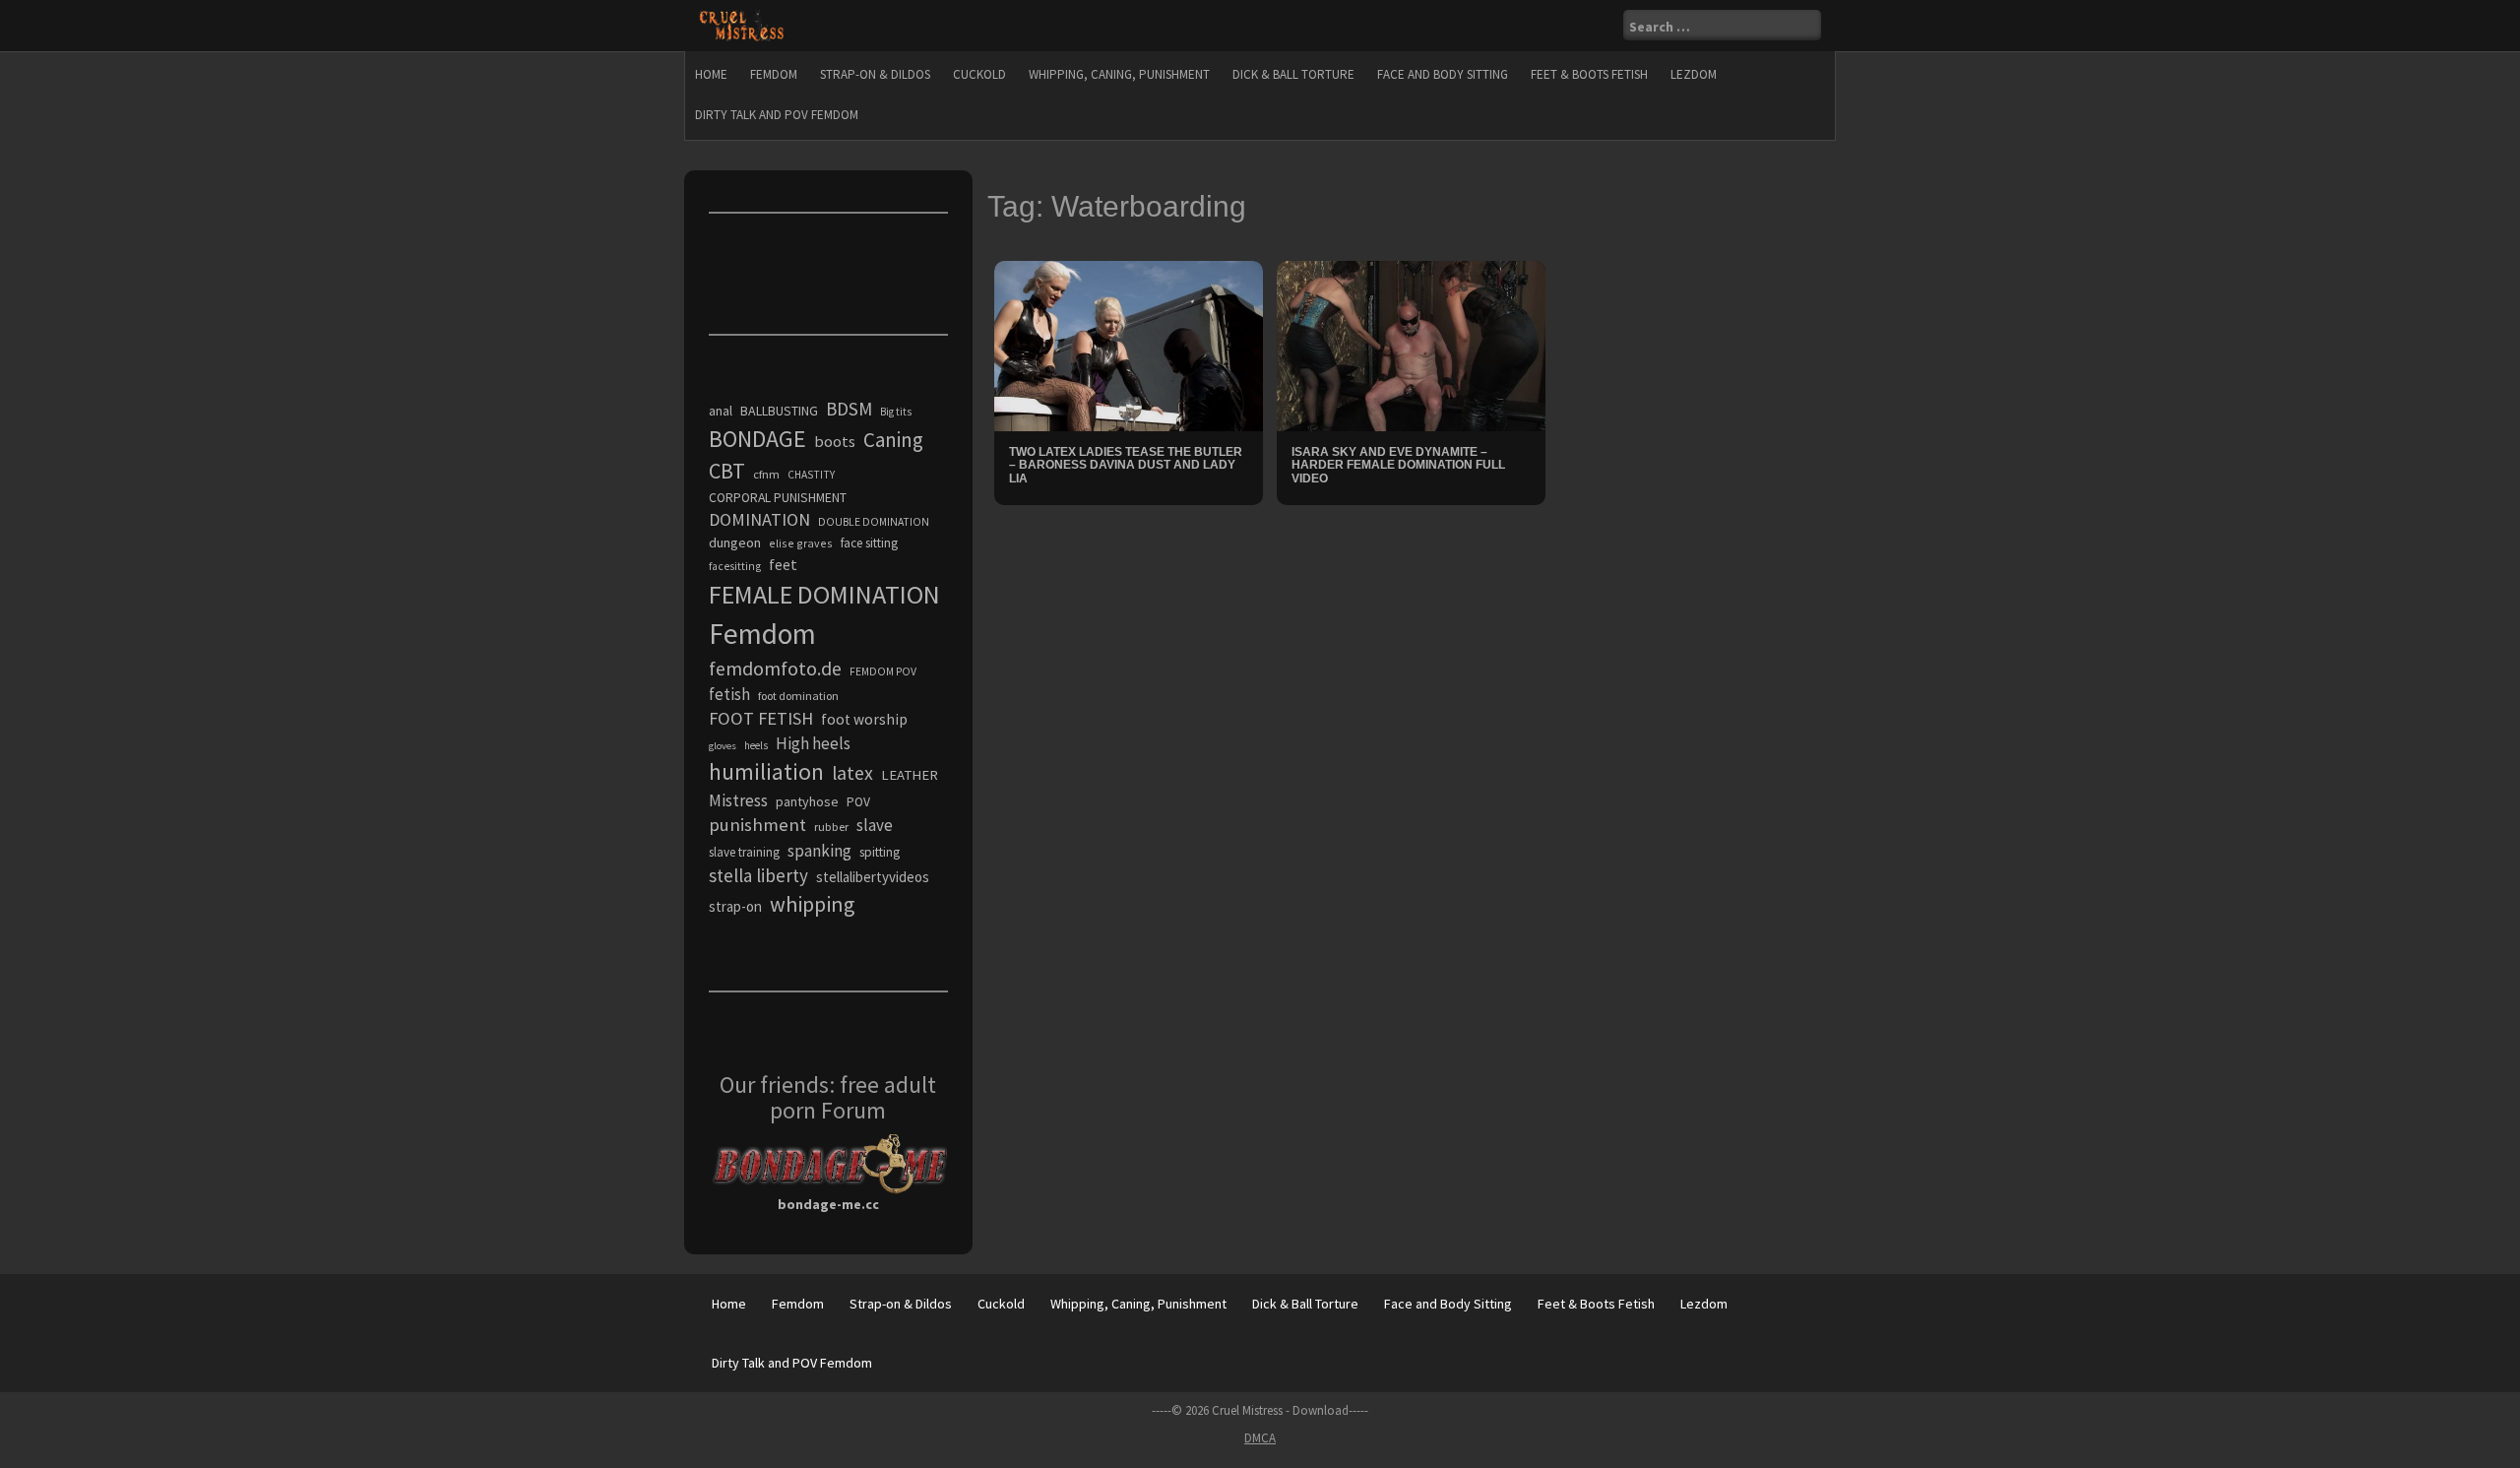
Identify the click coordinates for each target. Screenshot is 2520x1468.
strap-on (735, 906)
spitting (880, 852)
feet (783, 564)
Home (711, 74)
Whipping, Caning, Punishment (1119, 74)
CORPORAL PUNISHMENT (778, 498)
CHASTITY (811, 475)
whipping (812, 904)
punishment (757, 825)
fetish (729, 694)
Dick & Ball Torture (1293, 74)
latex (852, 773)
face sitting (869, 543)
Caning (893, 440)
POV (858, 802)
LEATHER (910, 775)
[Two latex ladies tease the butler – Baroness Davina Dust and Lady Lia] (1129, 345)
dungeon (735, 543)
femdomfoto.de (775, 669)
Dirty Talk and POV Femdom (777, 115)
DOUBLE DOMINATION (874, 522)
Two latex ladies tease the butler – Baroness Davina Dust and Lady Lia (1126, 465)
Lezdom (1694, 74)
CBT (727, 471)
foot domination (798, 696)
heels (756, 745)
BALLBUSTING (779, 411)
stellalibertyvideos (873, 877)
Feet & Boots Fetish (1589, 74)
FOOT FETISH (761, 718)
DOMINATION (759, 519)
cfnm (766, 474)
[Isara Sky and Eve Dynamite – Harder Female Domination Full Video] (1411, 345)
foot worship (864, 719)
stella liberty (758, 875)
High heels (813, 743)
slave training (744, 852)
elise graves (801, 543)
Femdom (774, 74)
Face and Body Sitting (1443, 74)
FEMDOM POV (883, 671)
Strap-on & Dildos (875, 74)
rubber (831, 827)
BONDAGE (757, 439)
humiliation (766, 771)
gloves (723, 746)
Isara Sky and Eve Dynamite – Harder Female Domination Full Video (1398, 465)
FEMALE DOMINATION (824, 594)
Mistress (738, 800)
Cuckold (979, 74)
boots (835, 441)
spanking (819, 851)
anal (721, 411)
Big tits (896, 412)
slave (875, 825)
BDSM (849, 409)
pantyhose (807, 801)
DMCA (1260, 1438)
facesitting (735, 566)
